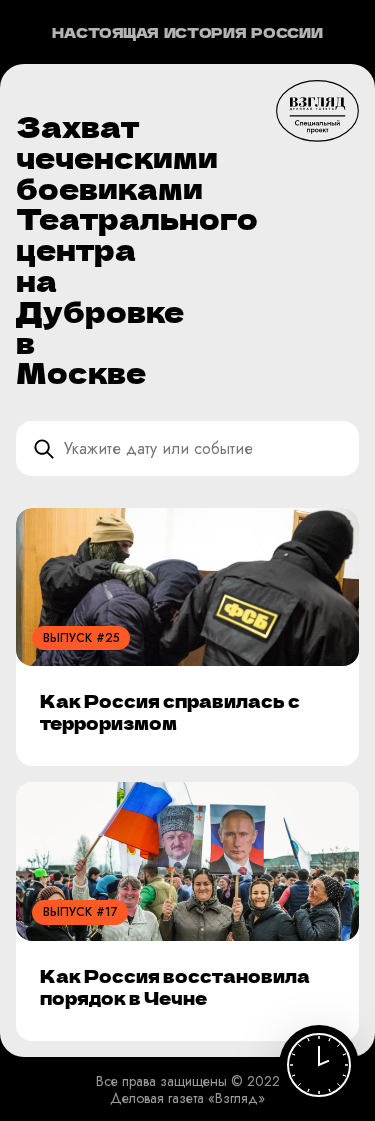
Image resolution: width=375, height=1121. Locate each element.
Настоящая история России (187, 32)
